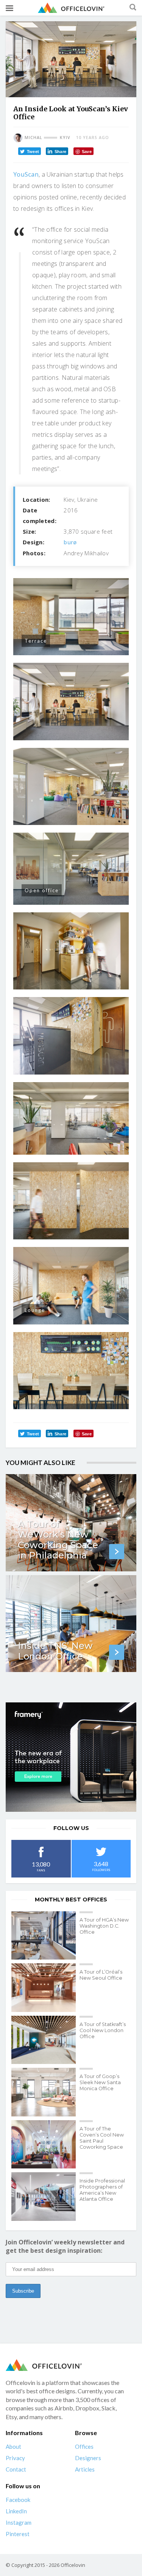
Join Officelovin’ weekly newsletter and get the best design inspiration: (65, 2246)
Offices (84, 2446)
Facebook (18, 2500)
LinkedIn (16, 2511)
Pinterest (18, 2534)
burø (70, 542)
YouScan (26, 174)
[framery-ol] (71, 1757)
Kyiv (65, 137)
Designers (88, 2458)
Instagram (19, 2522)
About (13, 2446)
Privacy (15, 2458)
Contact (16, 2469)
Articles (85, 2469)
